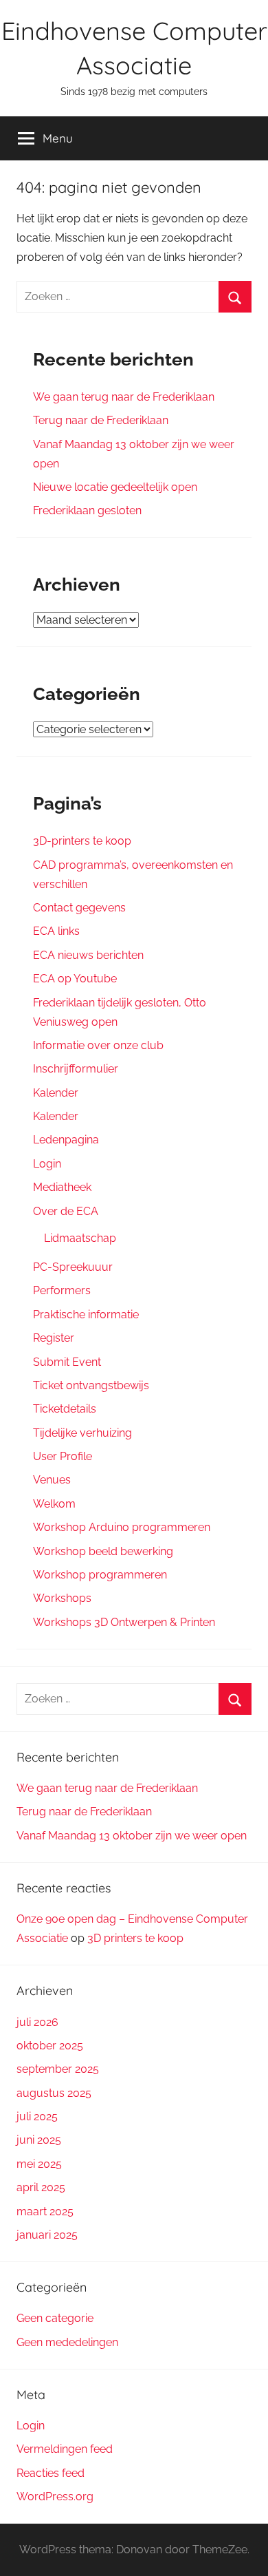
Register (54, 1338)
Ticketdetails (65, 1409)
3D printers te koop (135, 1938)
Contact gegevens (79, 908)
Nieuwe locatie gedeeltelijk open (115, 487)
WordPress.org (55, 2496)
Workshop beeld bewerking (103, 1551)
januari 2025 (47, 2235)
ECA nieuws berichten (88, 955)
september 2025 (58, 2069)
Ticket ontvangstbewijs (91, 1385)
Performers (62, 1290)
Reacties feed (51, 2473)
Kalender (56, 1093)
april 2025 (41, 2187)
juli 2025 (37, 2116)
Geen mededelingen (67, 2342)
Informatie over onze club (98, 1045)
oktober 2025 (50, 2046)
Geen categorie (55, 2318)
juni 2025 (39, 2140)
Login (47, 1164)
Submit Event (67, 1362)
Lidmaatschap (80, 1238)
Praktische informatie (86, 1315)
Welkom (54, 1504)
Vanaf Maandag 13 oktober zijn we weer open (132, 1836)
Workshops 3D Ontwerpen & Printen (124, 1622)
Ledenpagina (66, 1140)
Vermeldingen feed (65, 2449)
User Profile (63, 1456)
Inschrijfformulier (76, 1069)
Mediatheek (62, 1187)
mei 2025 (39, 2164)
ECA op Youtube (75, 979)
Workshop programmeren (100, 1575)
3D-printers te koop (82, 841)
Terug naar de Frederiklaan (101, 420)
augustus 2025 (54, 2093)
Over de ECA (66, 1211)
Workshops (62, 1598)
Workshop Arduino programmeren (122, 1527)
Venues (52, 1480)
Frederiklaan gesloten (87, 510)
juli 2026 (37, 2022)
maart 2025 (45, 2211)
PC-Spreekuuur (73, 1267)
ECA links (56, 931)
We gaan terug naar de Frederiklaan (124, 397)
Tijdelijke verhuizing (82, 1433)
